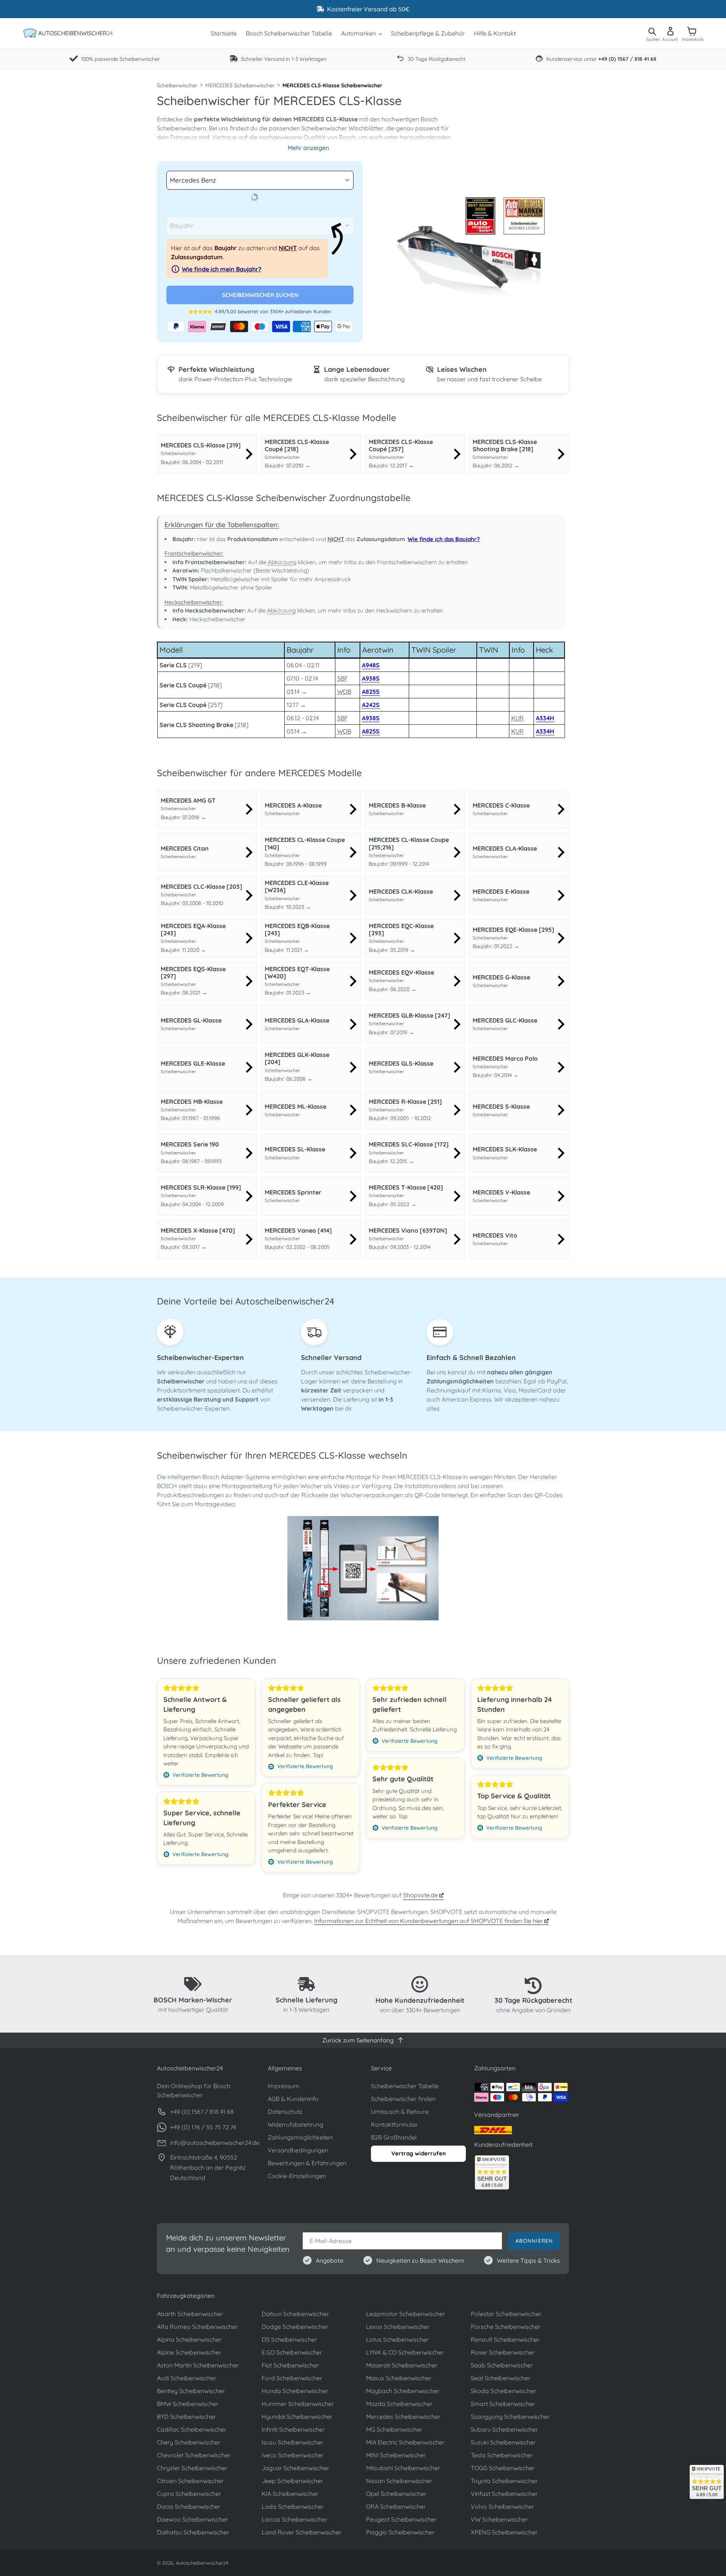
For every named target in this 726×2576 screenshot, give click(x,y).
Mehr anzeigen (308, 148)
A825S (371, 692)
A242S (371, 705)
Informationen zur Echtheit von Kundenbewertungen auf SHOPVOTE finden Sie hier (429, 1921)
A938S (371, 678)
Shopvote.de (421, 1895)
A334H (545, 718)
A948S (371, 665)
